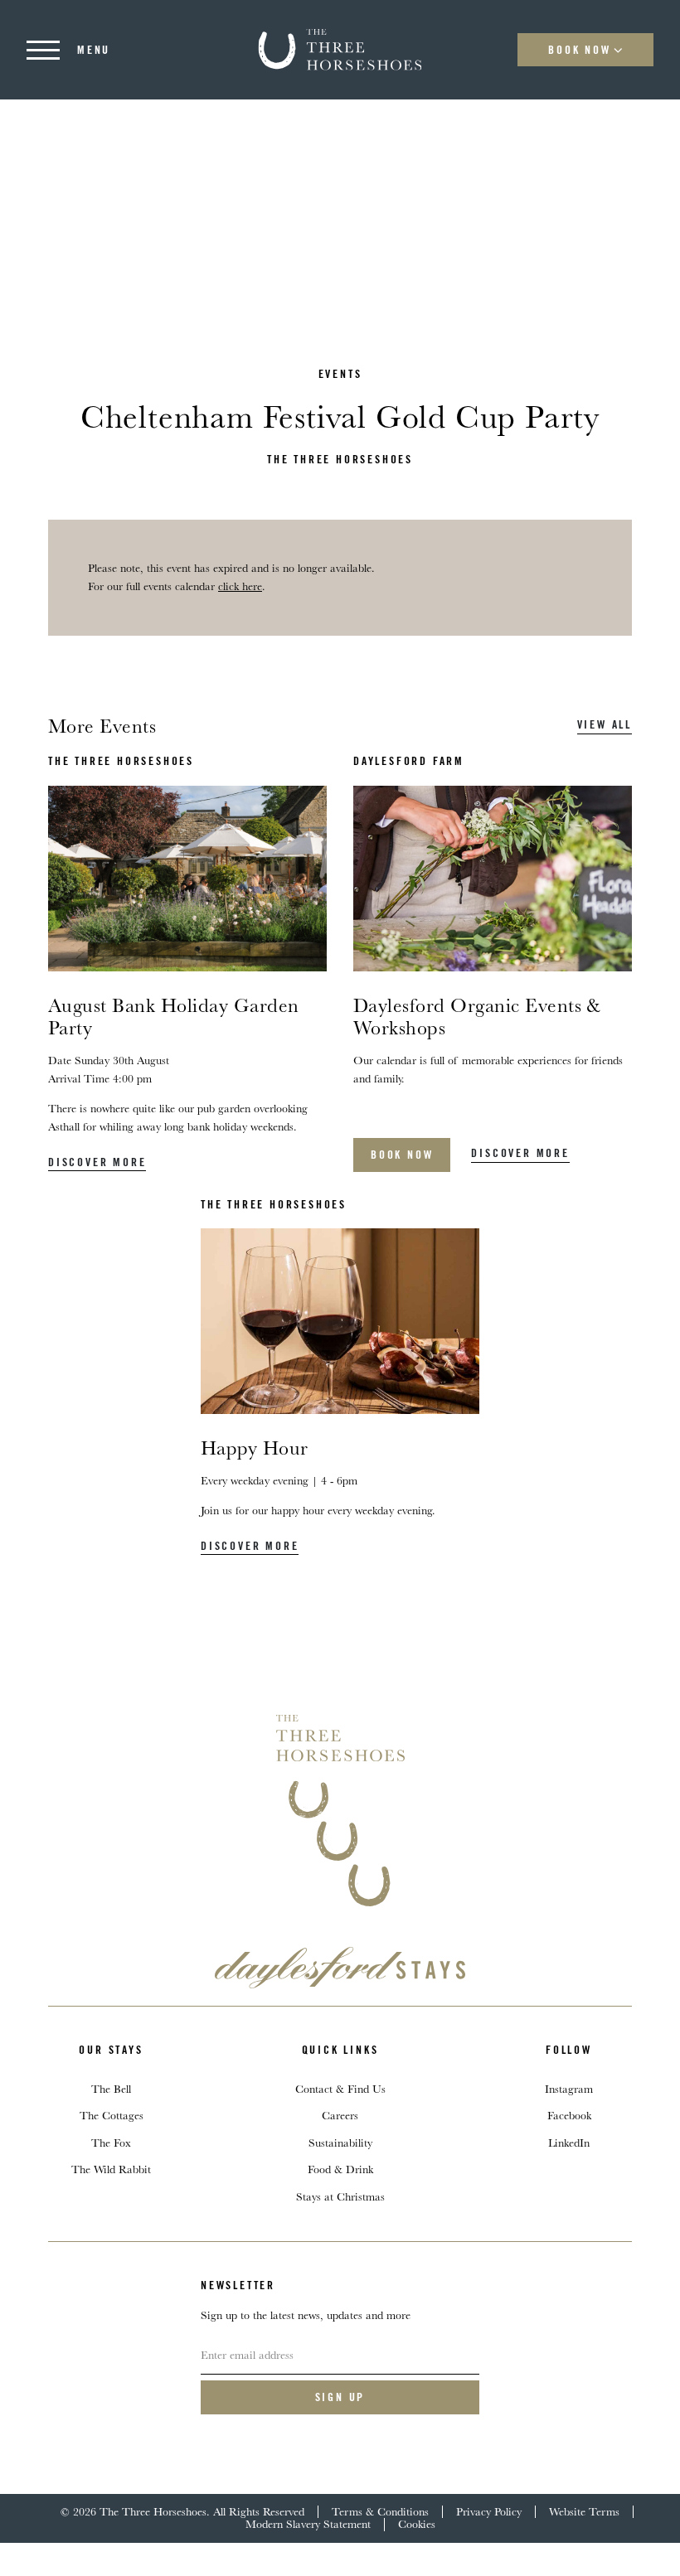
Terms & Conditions (380, 2511)
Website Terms (584, 2511)
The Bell (111, 2089)
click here (240, 586)
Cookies (417, 2524)
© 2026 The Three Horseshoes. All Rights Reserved (182, 2511)
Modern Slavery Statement (308, 2524)
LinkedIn (569, 2143)
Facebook (569, 2115)
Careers (340, 2115)
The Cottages (112, 2115)
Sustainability (340, 2143)
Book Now (579, 50)
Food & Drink (340, 2169)
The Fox (111, 2143)
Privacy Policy (489, 2511)
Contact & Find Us (340, 2089)
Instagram (569, 2089)
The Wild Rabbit (111, 2169)
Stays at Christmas (340, 2196)
